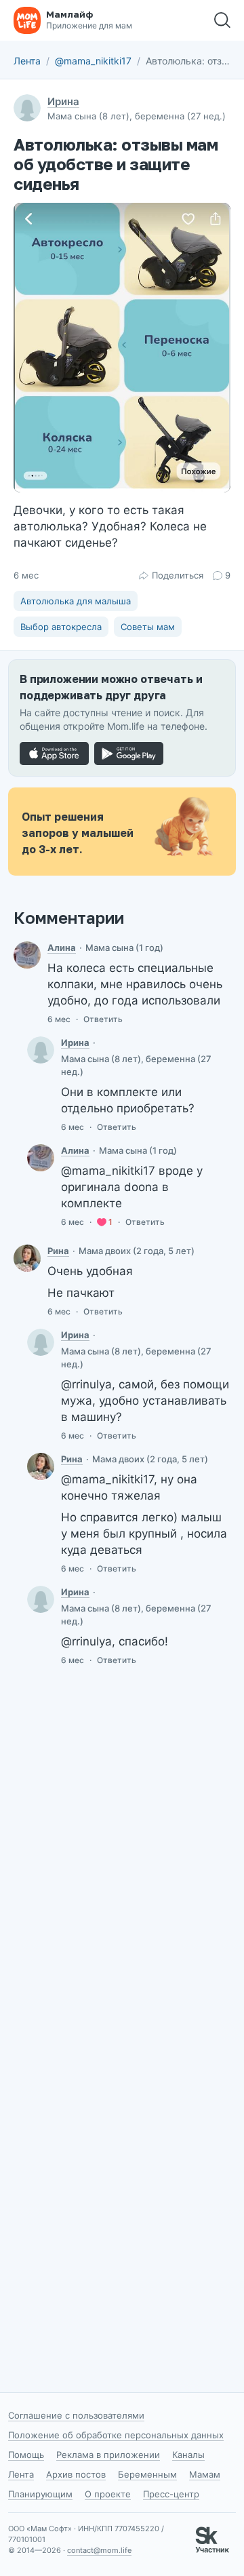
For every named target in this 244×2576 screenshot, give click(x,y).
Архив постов (76, 2474)
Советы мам (148, 627)
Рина (58, 1251)
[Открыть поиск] (222, 20)
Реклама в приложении (108, 2455)
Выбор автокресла (61, 627)
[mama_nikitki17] (41, 1050)
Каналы (188, 2455)
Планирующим (40, 2494)
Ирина (63, 101)
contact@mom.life (99, 2550)
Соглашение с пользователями (76, 2415)
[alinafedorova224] (27, 955)
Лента (27, 61)
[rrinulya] (27, 1258)
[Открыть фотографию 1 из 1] (122, 348)
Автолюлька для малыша (76, 601)
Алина (62, 948)
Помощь (26, 2455)
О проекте (108, 2494)
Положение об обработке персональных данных (116, 2435)
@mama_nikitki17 (93, 61)
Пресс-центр (171, 2494)
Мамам (205, 2474)
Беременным (147, 2474)
